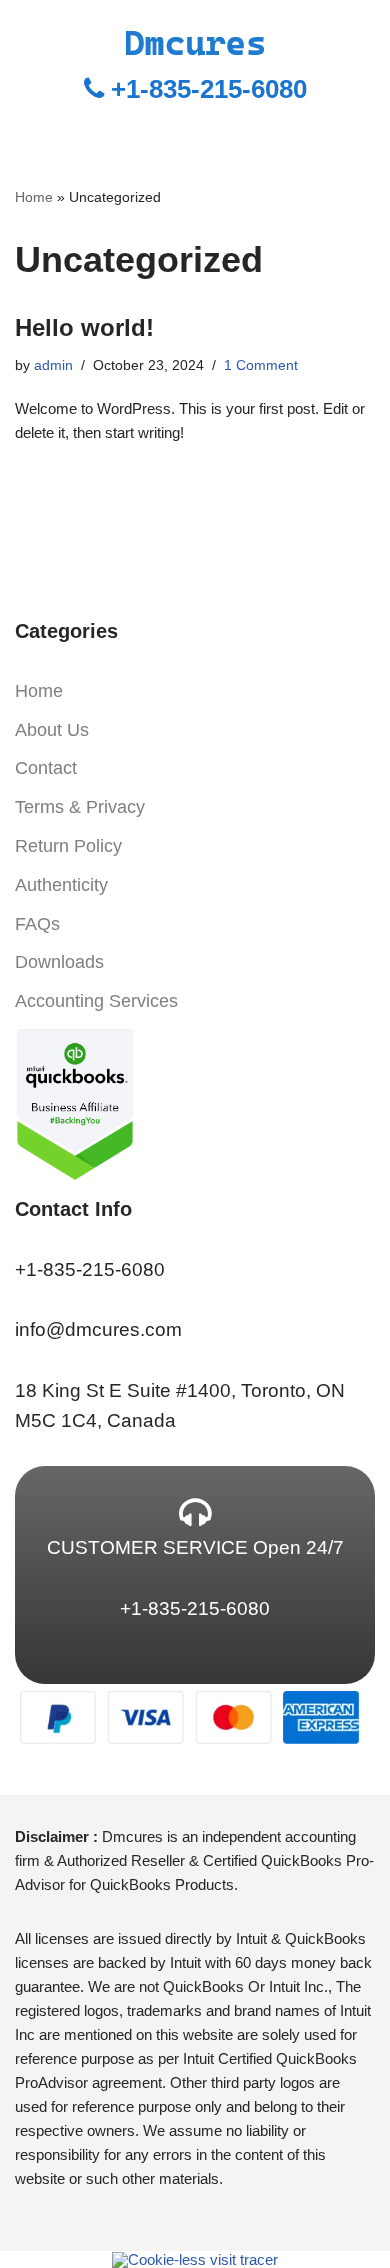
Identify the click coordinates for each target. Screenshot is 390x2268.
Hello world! (84, 327)
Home (34, 197)
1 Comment (261, 365)
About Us (52, 730)
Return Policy (68, 846)
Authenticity (61, 885)
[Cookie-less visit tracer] (195, 2258)
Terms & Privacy (80, 807)
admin (53, 365)
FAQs (37, 924)
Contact (46, 768)
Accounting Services (96, 1001)
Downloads (59, 962)
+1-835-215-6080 (205, 89)
